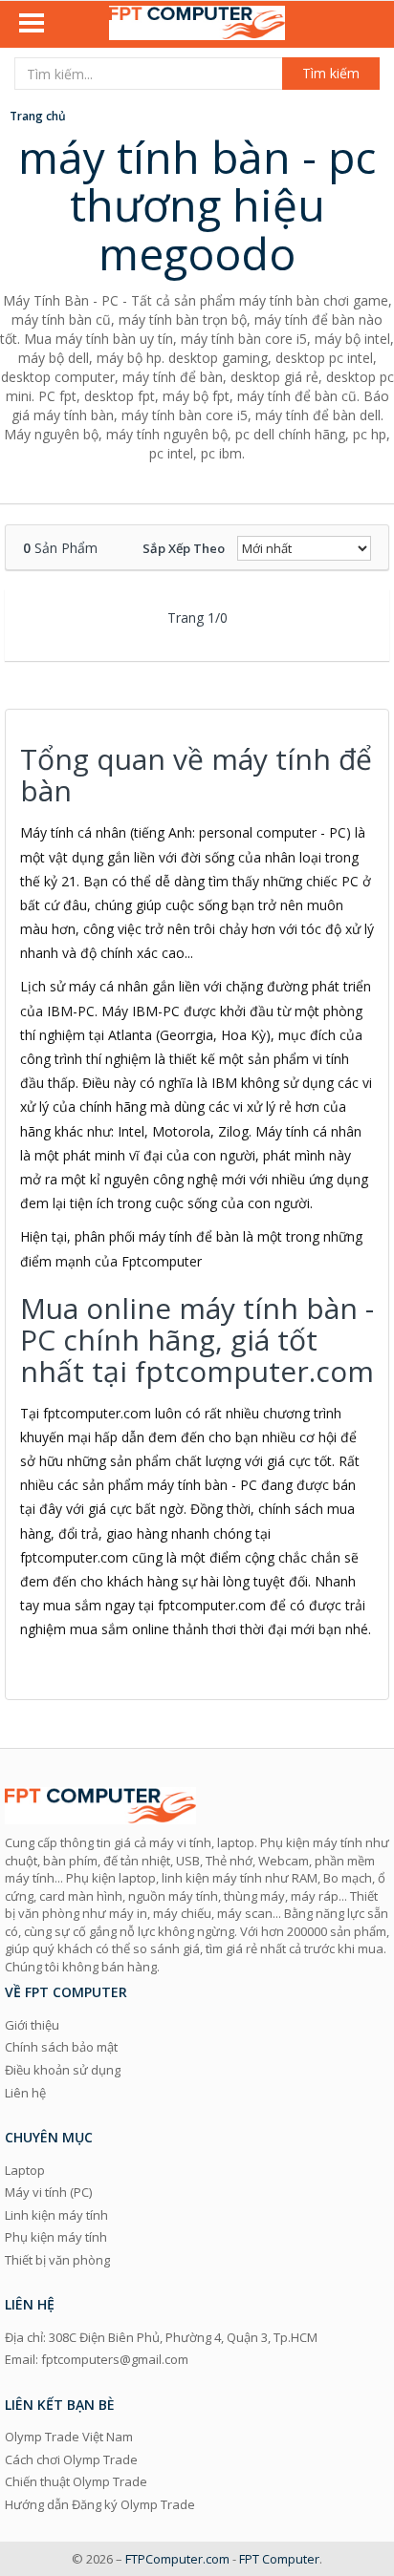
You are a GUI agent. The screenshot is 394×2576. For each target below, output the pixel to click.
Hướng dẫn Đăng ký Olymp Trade (100, 2504)
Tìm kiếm (331, 73)
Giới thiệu (32, 2025)
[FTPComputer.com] (197, 25)
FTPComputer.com (177, 2559)
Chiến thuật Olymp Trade (76, 2481)
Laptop (25, 2170)
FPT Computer (279, 2559)
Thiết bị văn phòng (57, 2260)
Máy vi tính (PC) (48, 2192)
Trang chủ (38, 116)
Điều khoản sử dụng (63, 2070)
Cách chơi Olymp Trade (71, 2459)
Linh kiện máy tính (56, 2215)
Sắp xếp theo (184, 548)
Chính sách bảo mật (61, 2047)
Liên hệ (25, 2093)
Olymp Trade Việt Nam (69, 2437)
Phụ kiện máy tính (56, 2237)
